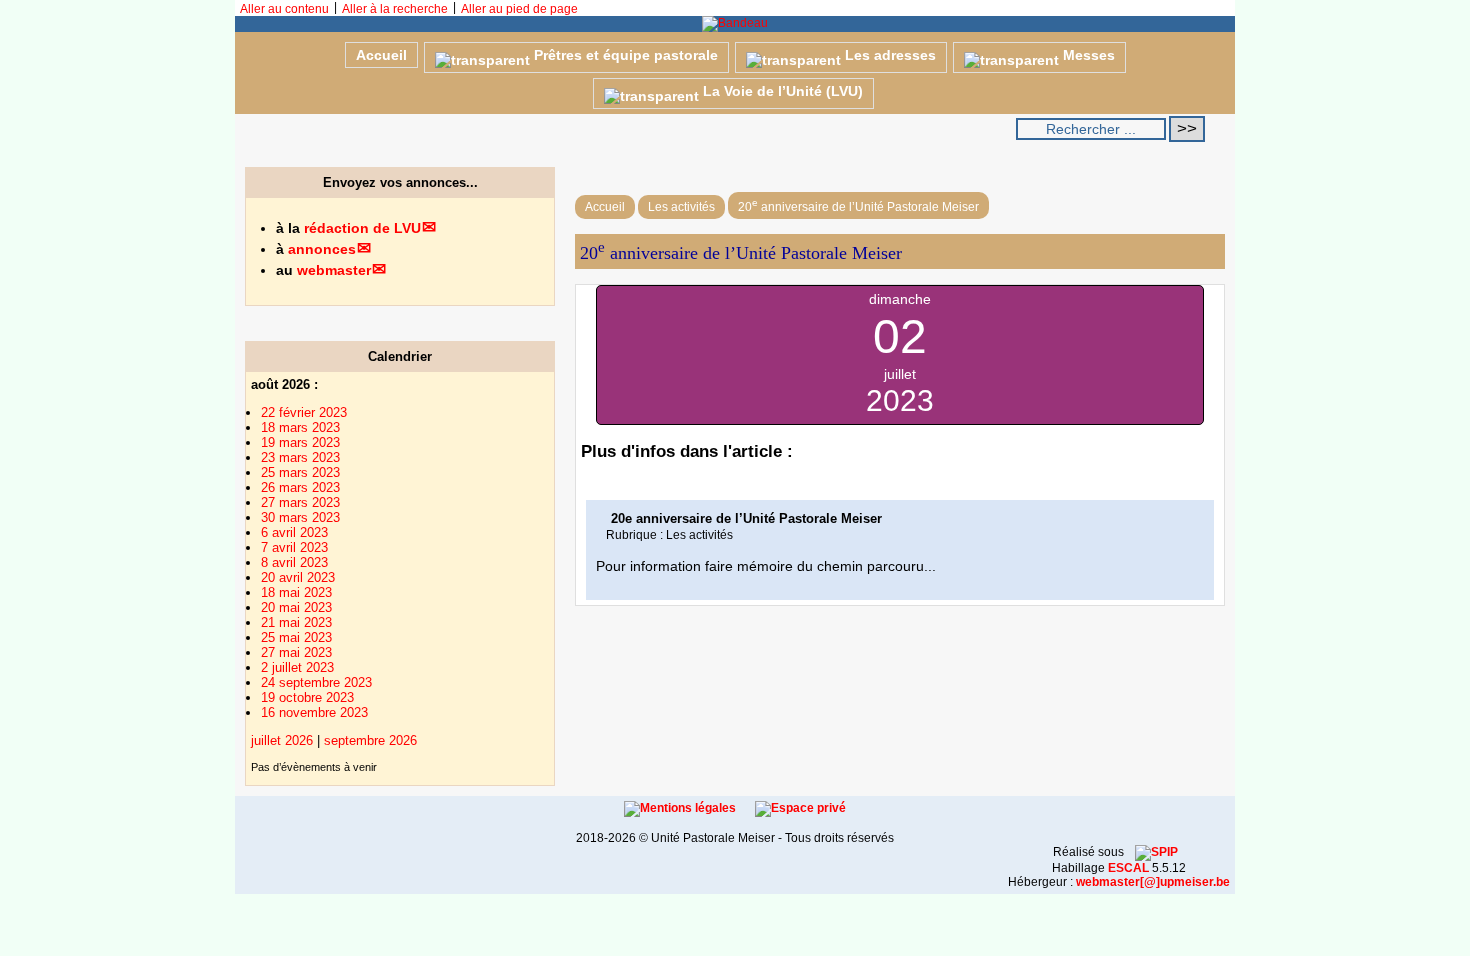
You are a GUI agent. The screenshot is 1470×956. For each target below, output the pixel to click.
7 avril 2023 (294, 547)
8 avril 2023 (294, 562)
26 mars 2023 (300, 487)
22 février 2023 (304, 412)
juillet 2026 (282, 740)
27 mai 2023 (296, 652)
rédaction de (362, 228)
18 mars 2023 (300, 427)
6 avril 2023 (294, 532)
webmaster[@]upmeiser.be (1153, 882)
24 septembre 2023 (316, 682)
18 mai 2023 (296, 592)
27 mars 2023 (300, 502)
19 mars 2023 (300, 442)
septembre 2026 (370, 740)
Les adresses (888, 55)
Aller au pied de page (519, 9)
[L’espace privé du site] (800, 808)
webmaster (334, 270)
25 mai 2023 (296, 637)
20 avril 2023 (298, 577)
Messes (1087, 55)
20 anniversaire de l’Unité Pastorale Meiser (858, 205)
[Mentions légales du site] (681, 808)
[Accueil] (735, 23)
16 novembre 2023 (314, 712)
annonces (322, 249)
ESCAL (1128, 868)
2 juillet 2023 (297, 667)
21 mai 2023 (296, 622)
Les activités (681, 207)
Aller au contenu (284, 9)
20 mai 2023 (296, 607)
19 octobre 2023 (307, 697)
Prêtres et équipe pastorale (624, 55)
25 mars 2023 (300, 472)
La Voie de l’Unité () (781, 91)
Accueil (381, 55)
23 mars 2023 (300, 457)
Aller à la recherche (395, 9)
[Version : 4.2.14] (1156, 852)
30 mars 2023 (300, 517)
